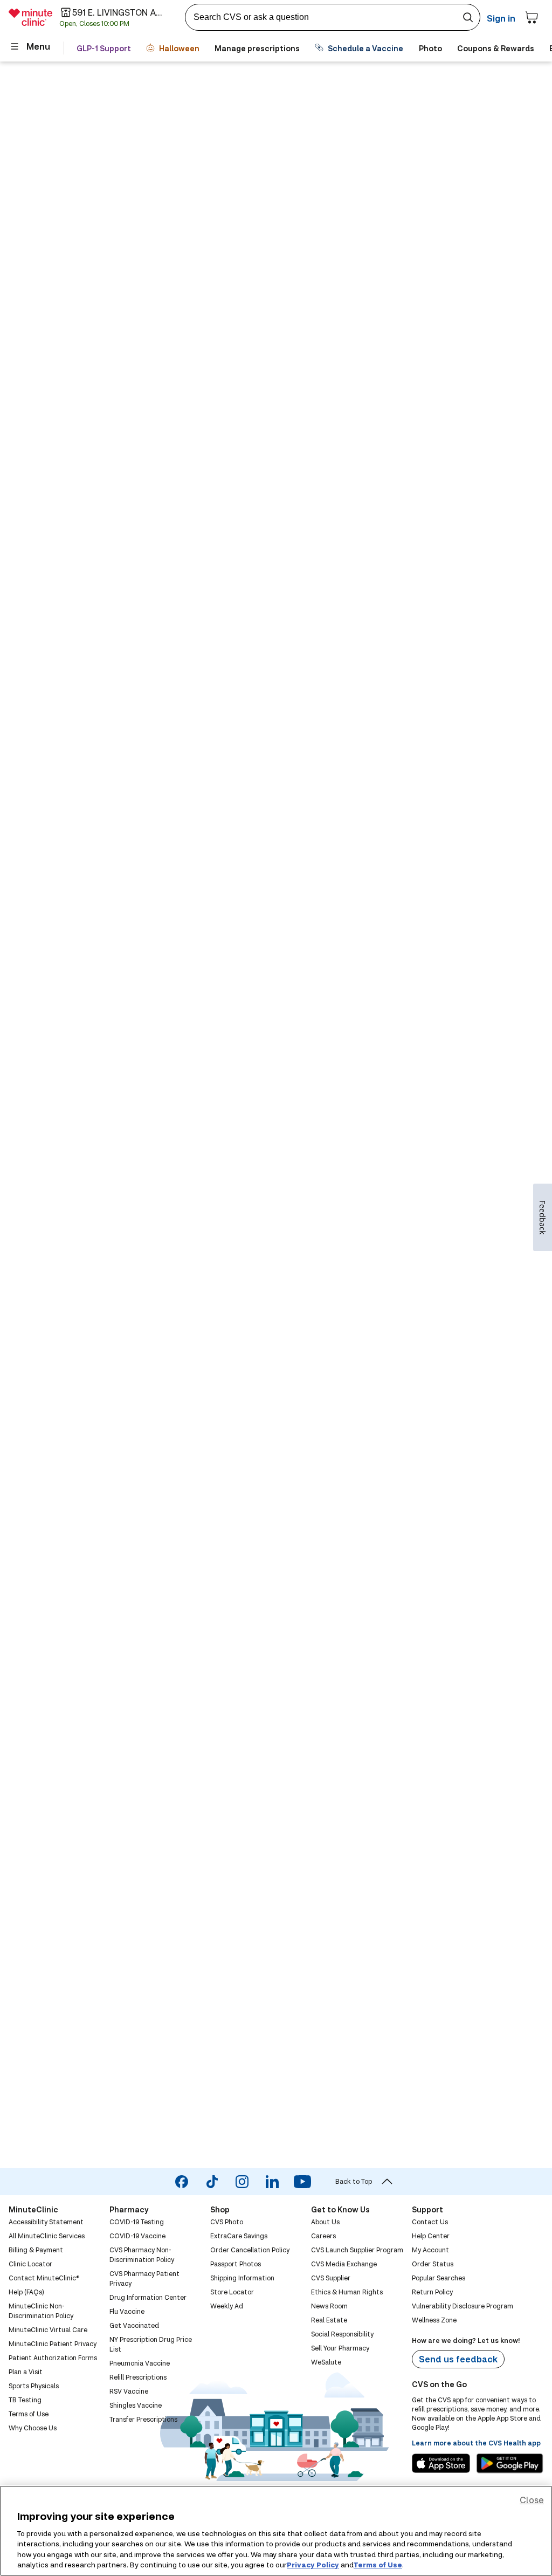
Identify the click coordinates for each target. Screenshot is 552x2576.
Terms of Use (378, 2565)
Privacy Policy (313, 2565)
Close (532, 2500)
